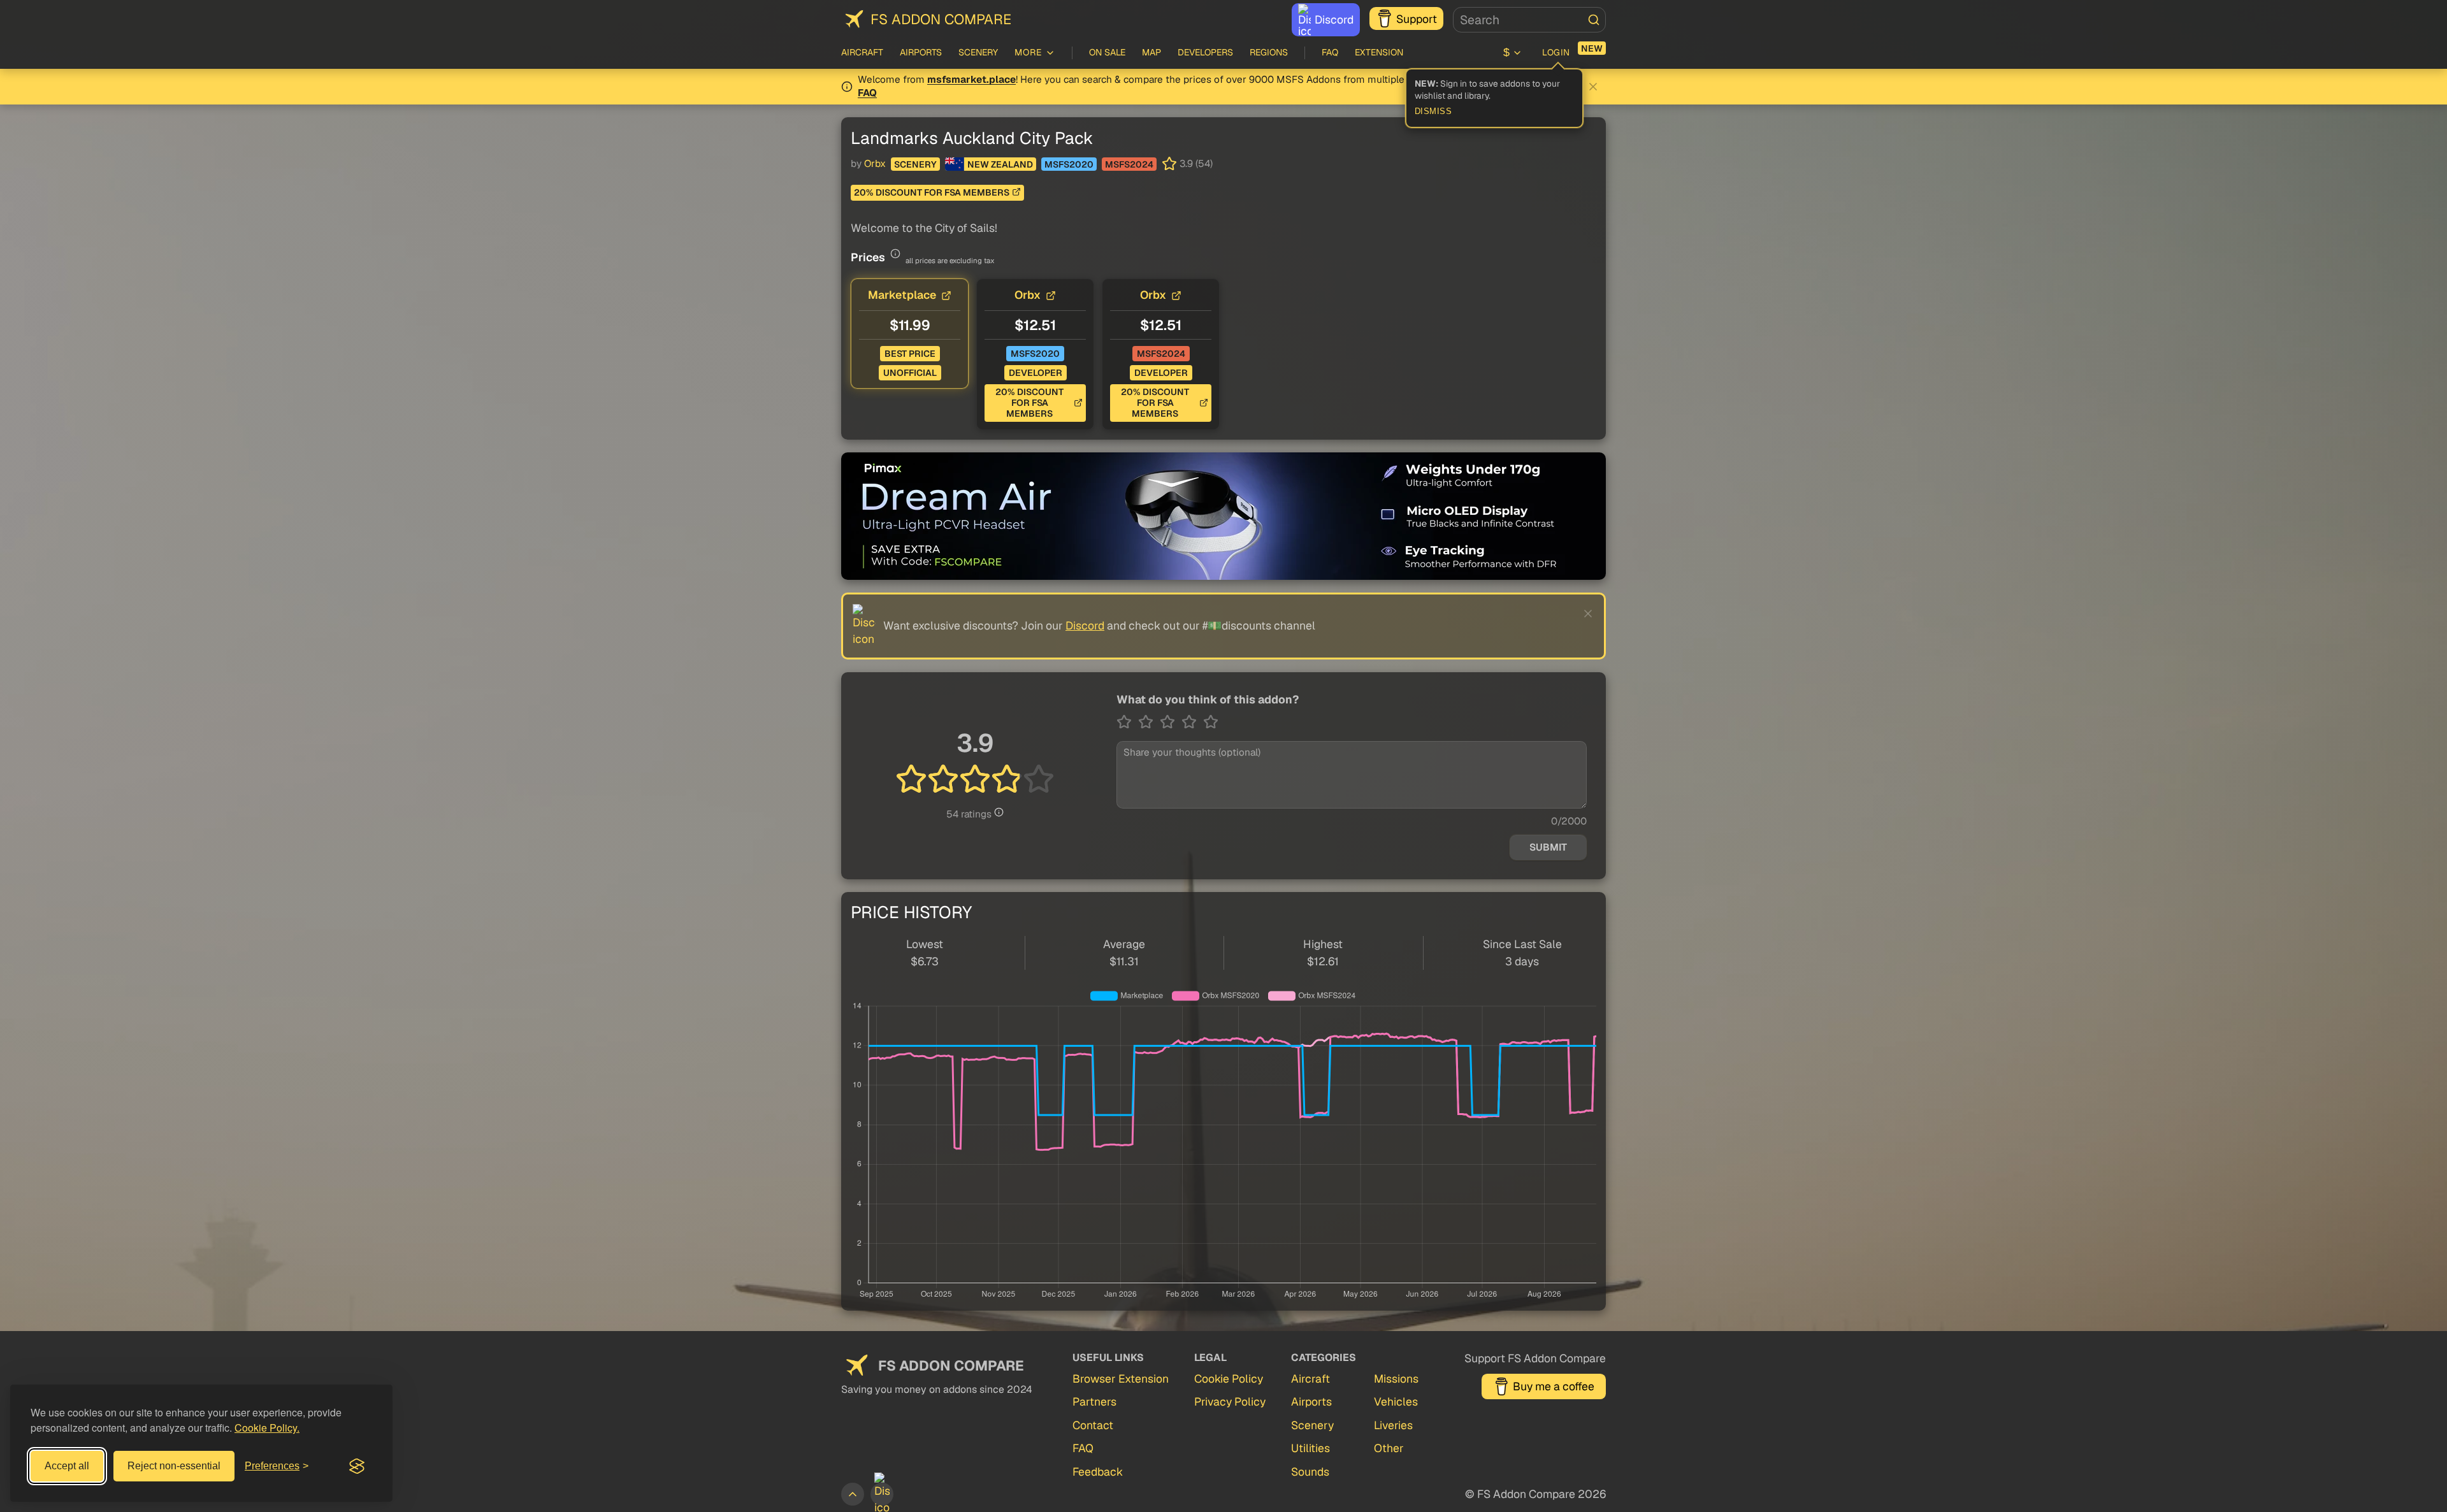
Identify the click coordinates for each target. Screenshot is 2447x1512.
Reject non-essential (174, 1466)
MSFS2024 (1129, 164)
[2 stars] (1149, 722)
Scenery (978, 52)
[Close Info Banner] (1593, 87)
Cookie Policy (1229, 1379)
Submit (1548, 847)
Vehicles (1396, 1401)
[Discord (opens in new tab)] (882, 1494)
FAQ (1330, 52)
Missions (1396, 1379)
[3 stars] (1171, 722)
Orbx (875, 164)
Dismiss (1433, 112)
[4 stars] (1192, 722)
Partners (1094, 1401)
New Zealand (1000, 164)
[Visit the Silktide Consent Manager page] (357, 1466)
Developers (1205, 52)
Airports (921, 52)
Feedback (1098, 1472)
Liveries (1393, 1425)
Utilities (1310, 1448)
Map (1151, 52)
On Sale (1107, 52)
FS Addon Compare (941, 19)
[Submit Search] (1594, 20)
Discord (1334, 19)
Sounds (1310, 1472)
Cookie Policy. (267, 1428)
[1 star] (1127, 722)
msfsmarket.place (971, 80)
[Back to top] (853, 1494)
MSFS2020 (1069, 164)
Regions (1269, 52)
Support (1417, 19)
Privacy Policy (1230, 1401)
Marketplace (902, 295)
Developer (1036, 373)
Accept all (67, 1466)
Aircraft (862, 52)
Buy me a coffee (1554, 1386)
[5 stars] (1211, 722)
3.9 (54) (1196, 164)
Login (1556, 52)
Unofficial (910, 373)
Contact (1093, 1425)
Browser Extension (1121, 1379)
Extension (1379, 52)
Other (1389, 1448)
